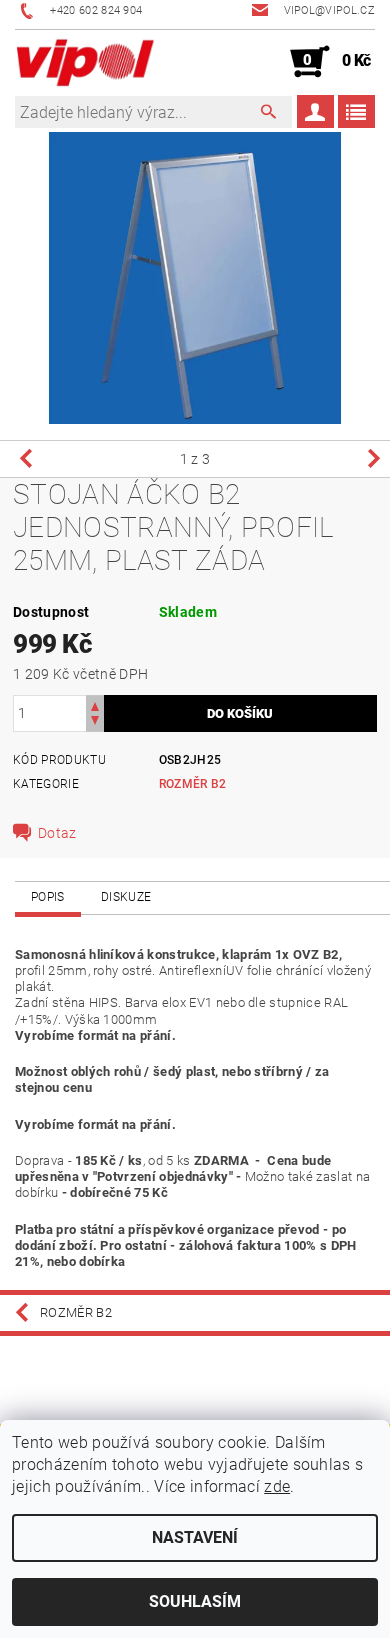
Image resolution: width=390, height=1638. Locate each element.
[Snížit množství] (95, 722)
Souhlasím (195, 1601)
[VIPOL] (86, 62)
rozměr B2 (193, 784)
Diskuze (126, 897)
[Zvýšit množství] (95, 704)
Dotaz (57, 833)
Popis (48, 897)
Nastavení (195, 1537)
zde (277, 1486)
